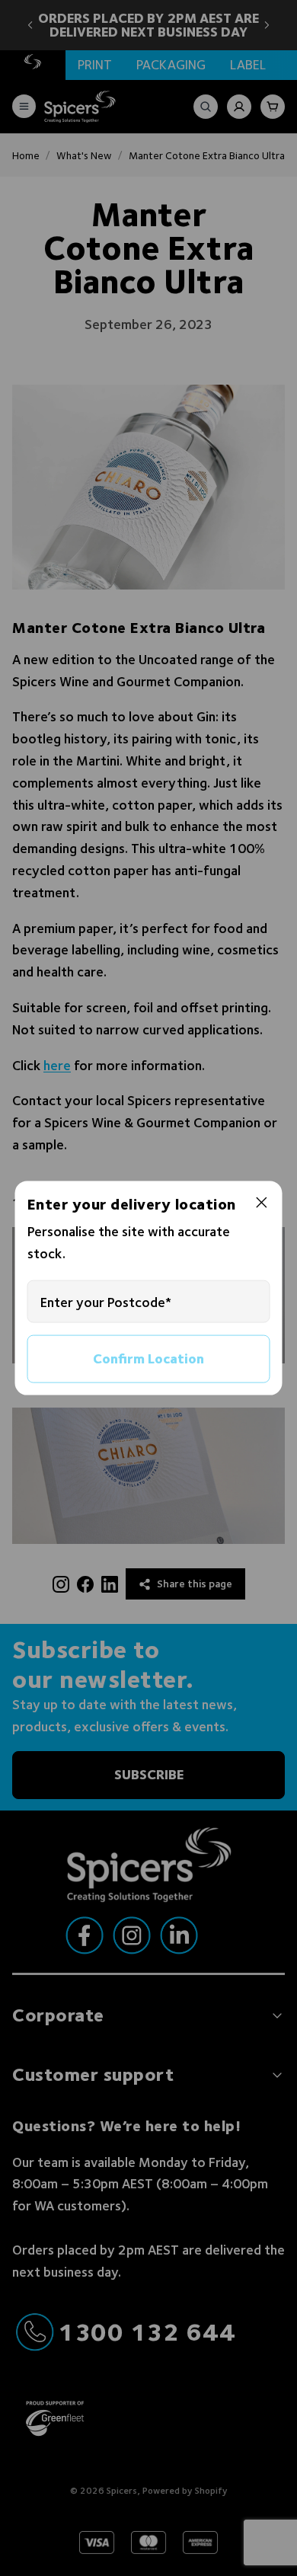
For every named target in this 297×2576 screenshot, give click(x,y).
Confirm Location (148, 1358)
